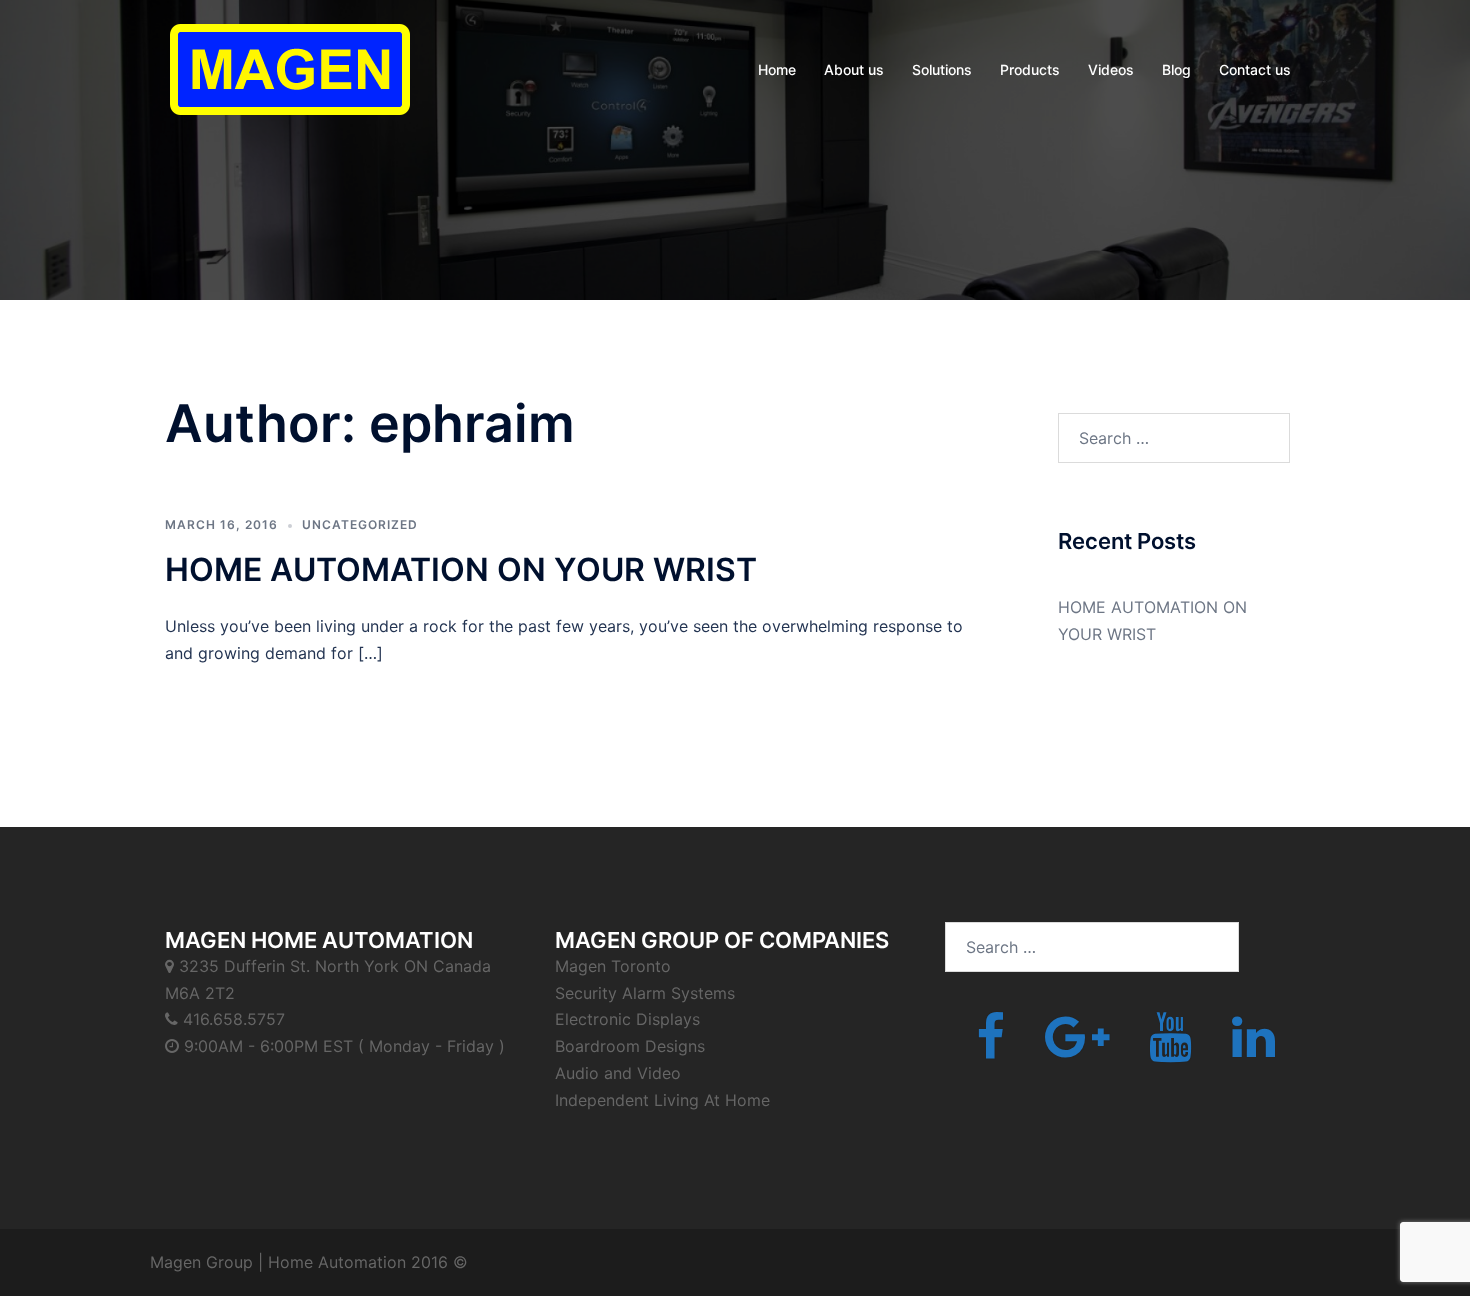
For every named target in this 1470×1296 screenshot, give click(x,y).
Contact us (1255, 69)
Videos (1111, 69)
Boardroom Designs (630, 1046)
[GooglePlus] (1077, 1049)
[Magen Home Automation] (290, 68)
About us (854, 69)
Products (1030, 69)
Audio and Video (618, 1073)
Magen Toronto (613, 966)
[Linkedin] (1253, 1049)
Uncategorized (360, 524)
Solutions (942, 69)
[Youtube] (1170, 1049)
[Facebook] (990, 1049)
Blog (1176, 69)
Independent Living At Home (662, 1100)
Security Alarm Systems (645, 993)
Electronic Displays (627, 1019)
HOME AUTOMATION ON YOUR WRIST (461, 569)
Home (777, 69)
